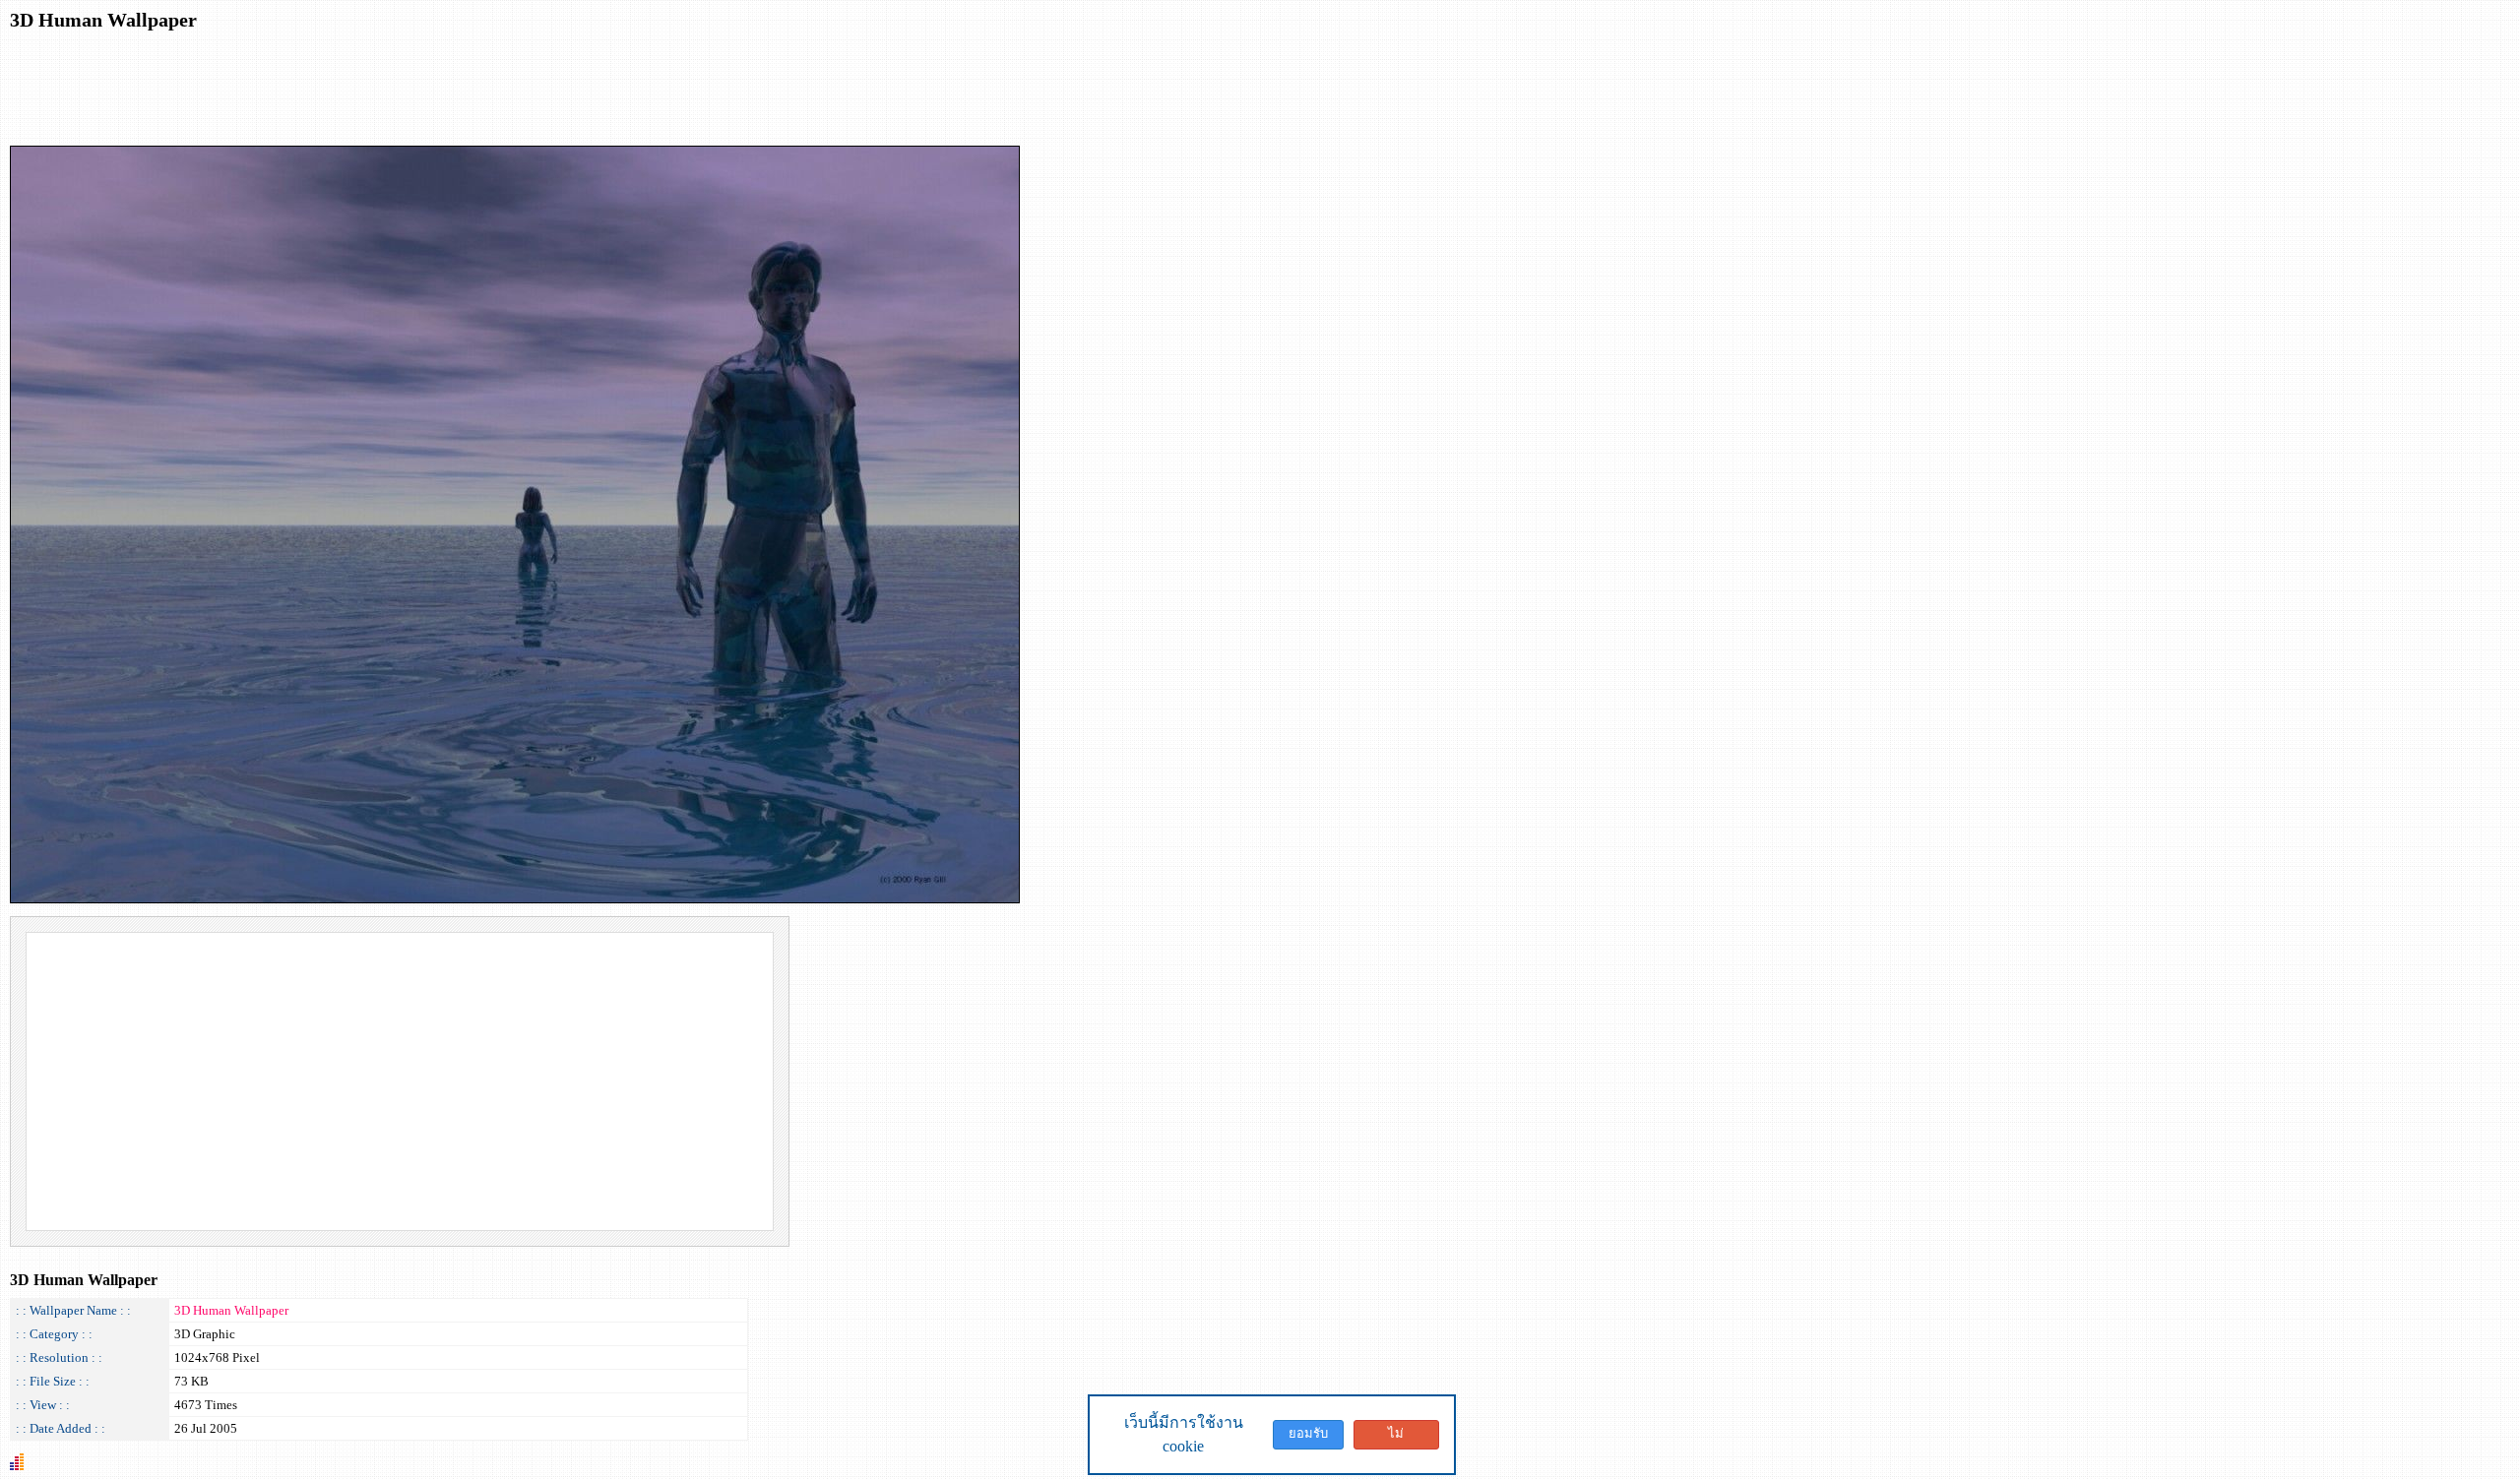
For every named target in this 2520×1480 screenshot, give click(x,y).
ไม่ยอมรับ (1396, 1438)
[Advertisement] (368, 87)
